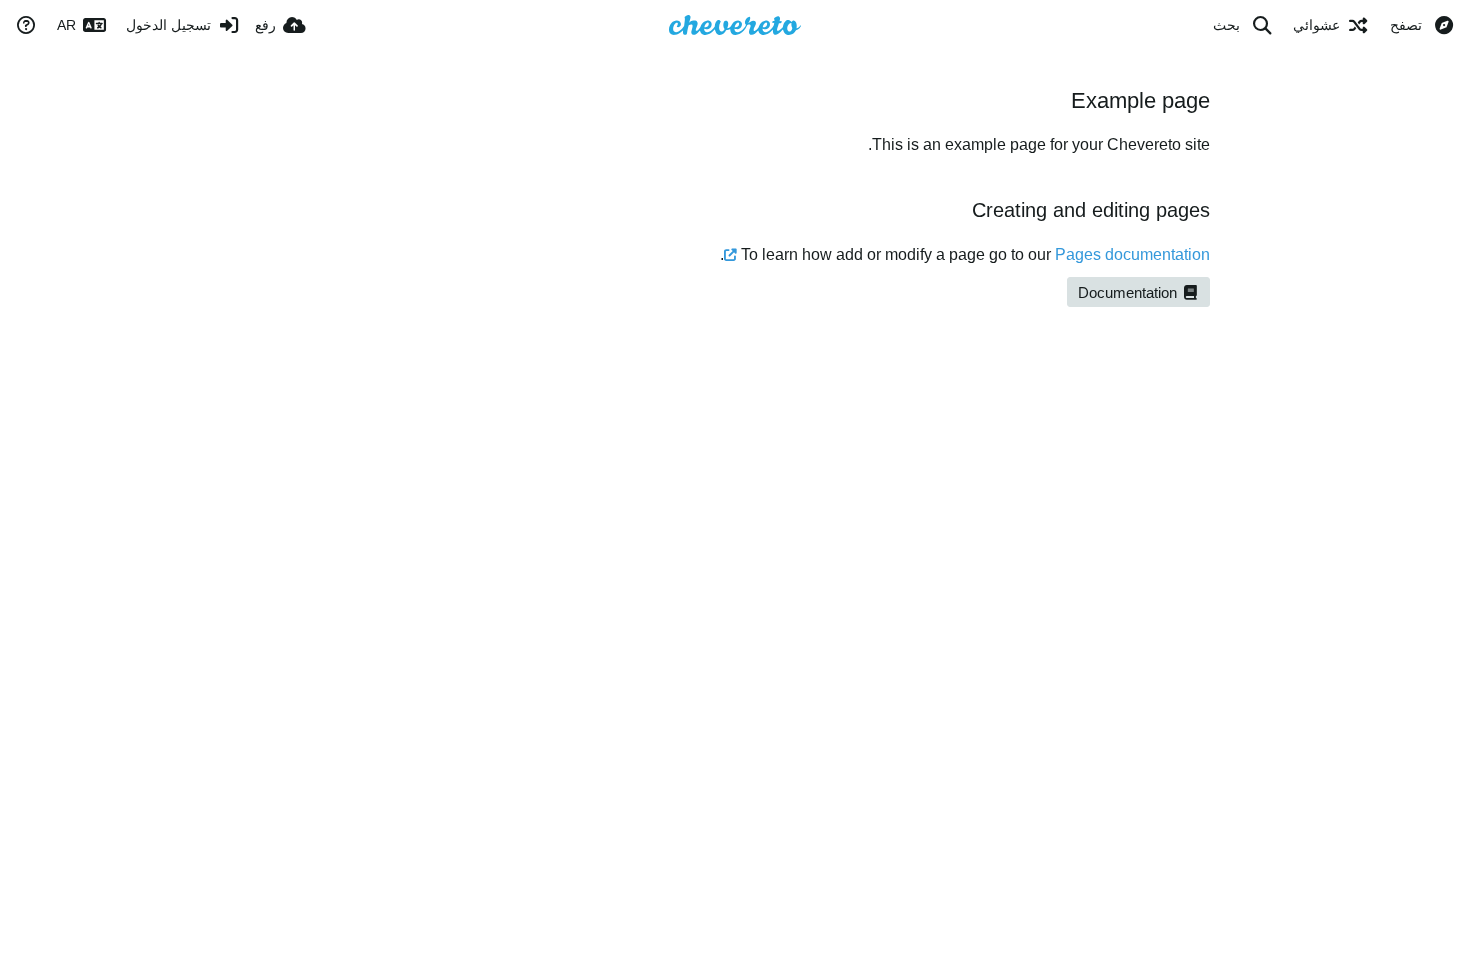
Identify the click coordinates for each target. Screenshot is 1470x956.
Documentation (1129, 293)
